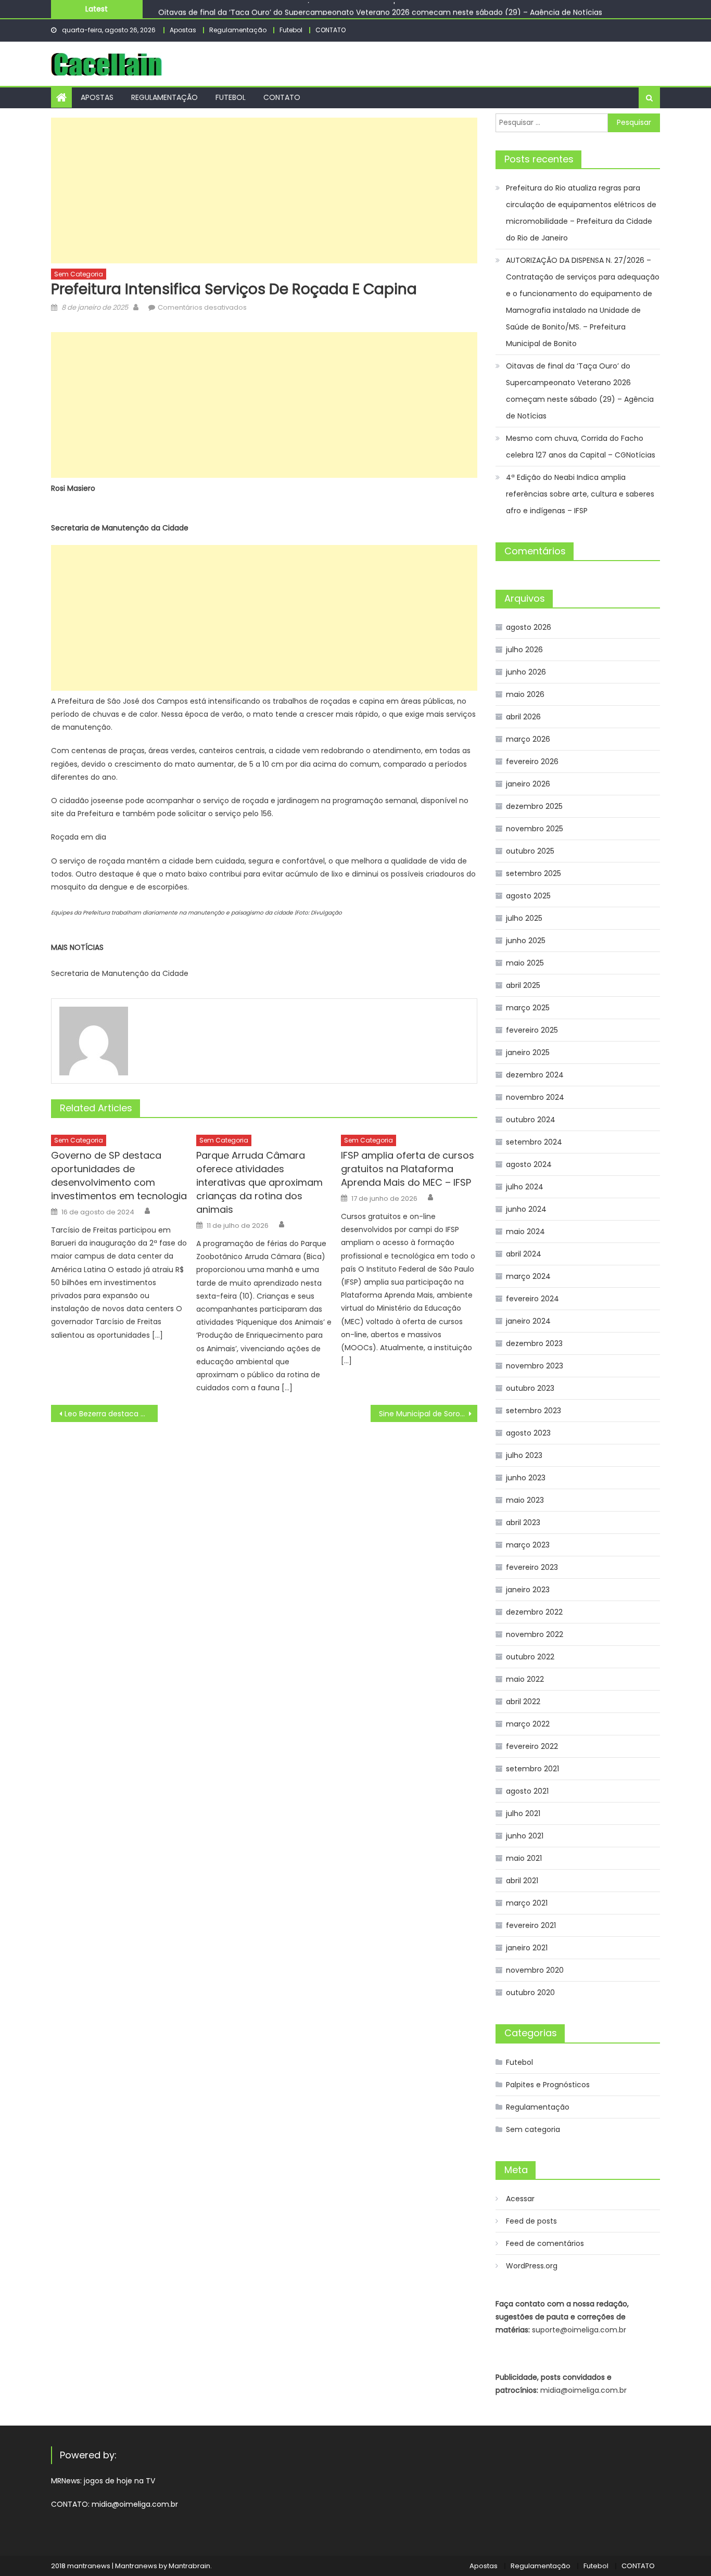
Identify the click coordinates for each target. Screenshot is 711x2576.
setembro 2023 (534, 1411)
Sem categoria (79, 274)
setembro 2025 (534, 873)
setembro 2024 (534, 1142)
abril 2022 (523, 1702)
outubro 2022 (530, 1657)
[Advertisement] (264, 191)
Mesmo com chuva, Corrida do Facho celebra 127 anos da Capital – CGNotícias (581, 447)
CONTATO (331, 30)
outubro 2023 (530, 1388)
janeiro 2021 (527, 1948)
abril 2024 (524, 1254)
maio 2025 (525, 963)
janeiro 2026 (528, 784)
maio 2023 (525, 1500)
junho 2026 (526, 672)
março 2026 (528, 739)
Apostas (183, 30)
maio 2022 (525, 1679)
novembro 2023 (535, 1366)
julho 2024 (525, 1187)
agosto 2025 (528, 896)
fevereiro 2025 (532, 1030)
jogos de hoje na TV (119, 2481)
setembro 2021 (532, 1769)
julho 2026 (524, 650)
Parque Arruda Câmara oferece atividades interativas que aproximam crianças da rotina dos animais (259, 1182)
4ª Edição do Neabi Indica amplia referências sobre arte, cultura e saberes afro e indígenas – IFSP (580, 494)
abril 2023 (523, 1522)
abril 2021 (522, 1881)
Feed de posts (531, 2221)
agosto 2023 (528, 1433)
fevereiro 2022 (532, 1746)
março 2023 (528, 1545)
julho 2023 (524, 1455)
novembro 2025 (535, 829)
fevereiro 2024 (532, 1299)
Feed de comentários (545, 2243)
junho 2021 (525, 1836)
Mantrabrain (189, 2566)
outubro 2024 (531, 1120)
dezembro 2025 (534, 806)
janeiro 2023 (528, 1590)
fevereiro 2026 (532, 762)
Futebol (291, 30)
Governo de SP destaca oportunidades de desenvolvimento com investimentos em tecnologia (119, 1176)
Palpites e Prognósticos (548, 2085)
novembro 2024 (535, 1097)
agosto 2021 (527, 1791)
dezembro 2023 (534, 1343)
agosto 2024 (529, 1164)
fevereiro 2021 (531, 1925)
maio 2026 (525, 694)
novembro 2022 (535, 1634)
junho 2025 (526, 941)
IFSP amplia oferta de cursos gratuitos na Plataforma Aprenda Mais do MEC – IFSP (408, 1169)
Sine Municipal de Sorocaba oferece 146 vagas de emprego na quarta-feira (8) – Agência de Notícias (428, 1414)
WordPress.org (532, 2266)
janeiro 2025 (528, 1052)
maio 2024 (525, 1232)
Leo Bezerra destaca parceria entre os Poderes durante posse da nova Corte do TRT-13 (111, 1414)
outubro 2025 (530, 851)
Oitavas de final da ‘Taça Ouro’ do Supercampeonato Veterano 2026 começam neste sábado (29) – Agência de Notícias (380, 9)
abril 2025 (523, 985)
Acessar (520, 2199)
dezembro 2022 (534, 1612)
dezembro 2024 (535, 1075)
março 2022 (528, 1724)
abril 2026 (523, 717)
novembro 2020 (535, 1970)
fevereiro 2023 (532, 1567)
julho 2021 (523, 1813)
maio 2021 (524, 1858)
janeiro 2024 (528, 1321)
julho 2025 (524, 918)
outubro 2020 (530, 1993)
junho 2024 (526, 1209)
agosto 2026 (529, 627)
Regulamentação (238, 30)
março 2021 (527, 1903)
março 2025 (528, 1008)
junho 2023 (526, 1478)
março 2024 (528, 1276)
